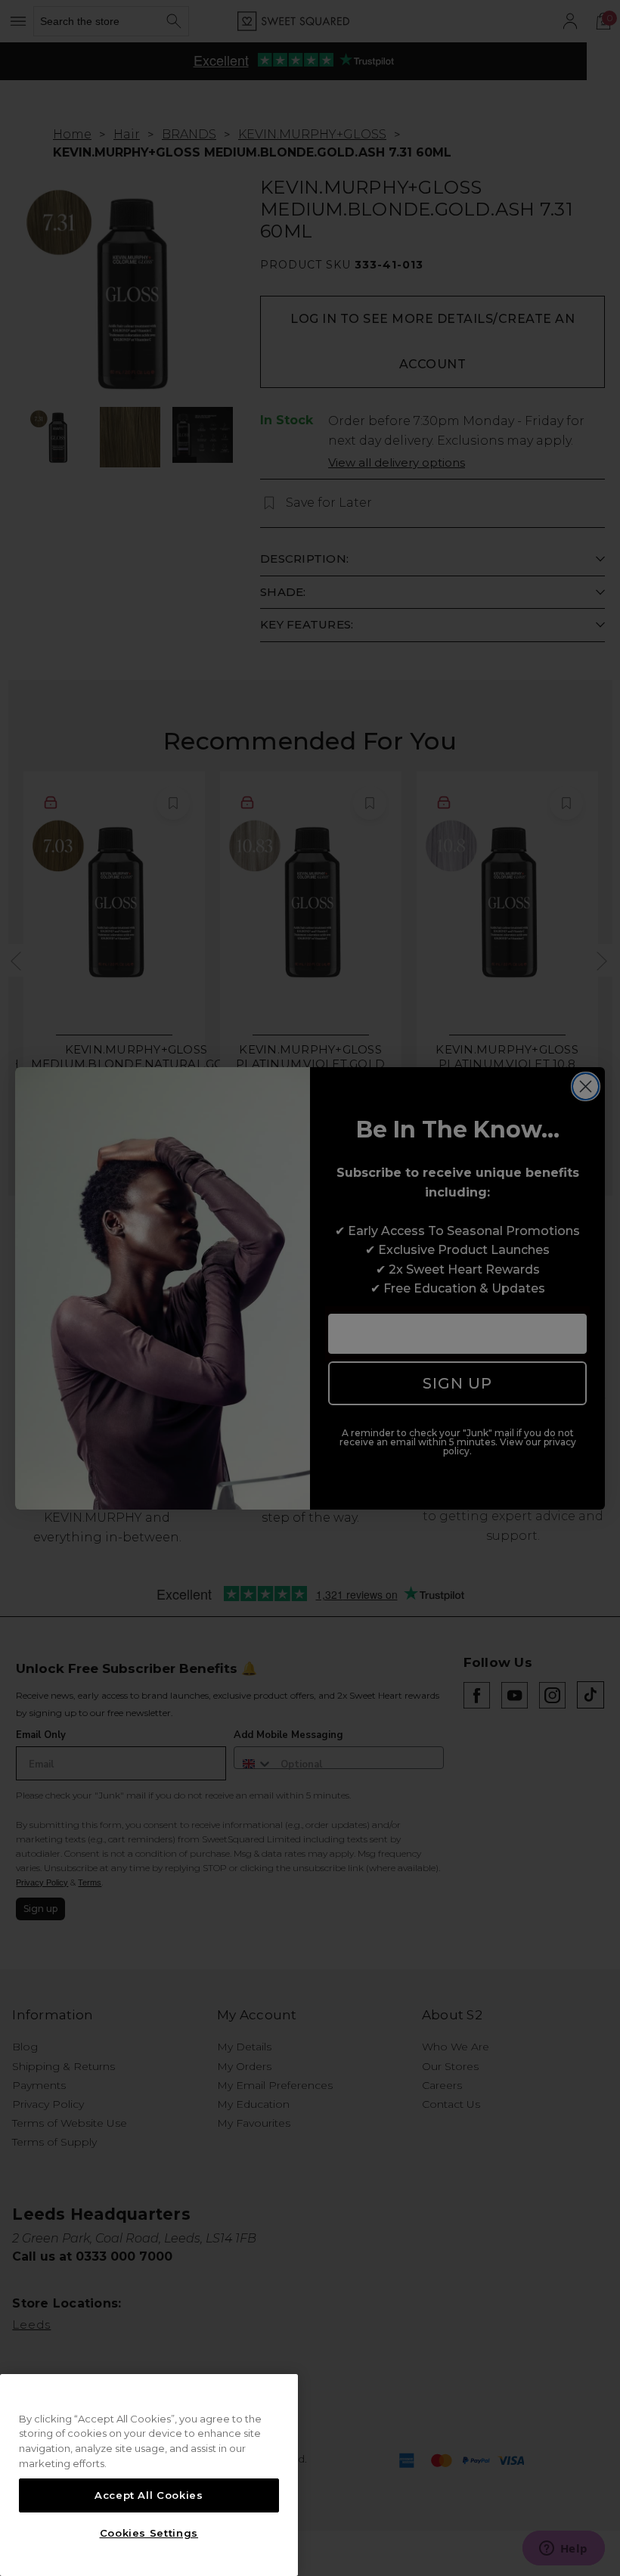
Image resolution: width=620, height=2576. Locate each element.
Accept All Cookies (149, 2495)
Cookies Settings (149, 2533)
